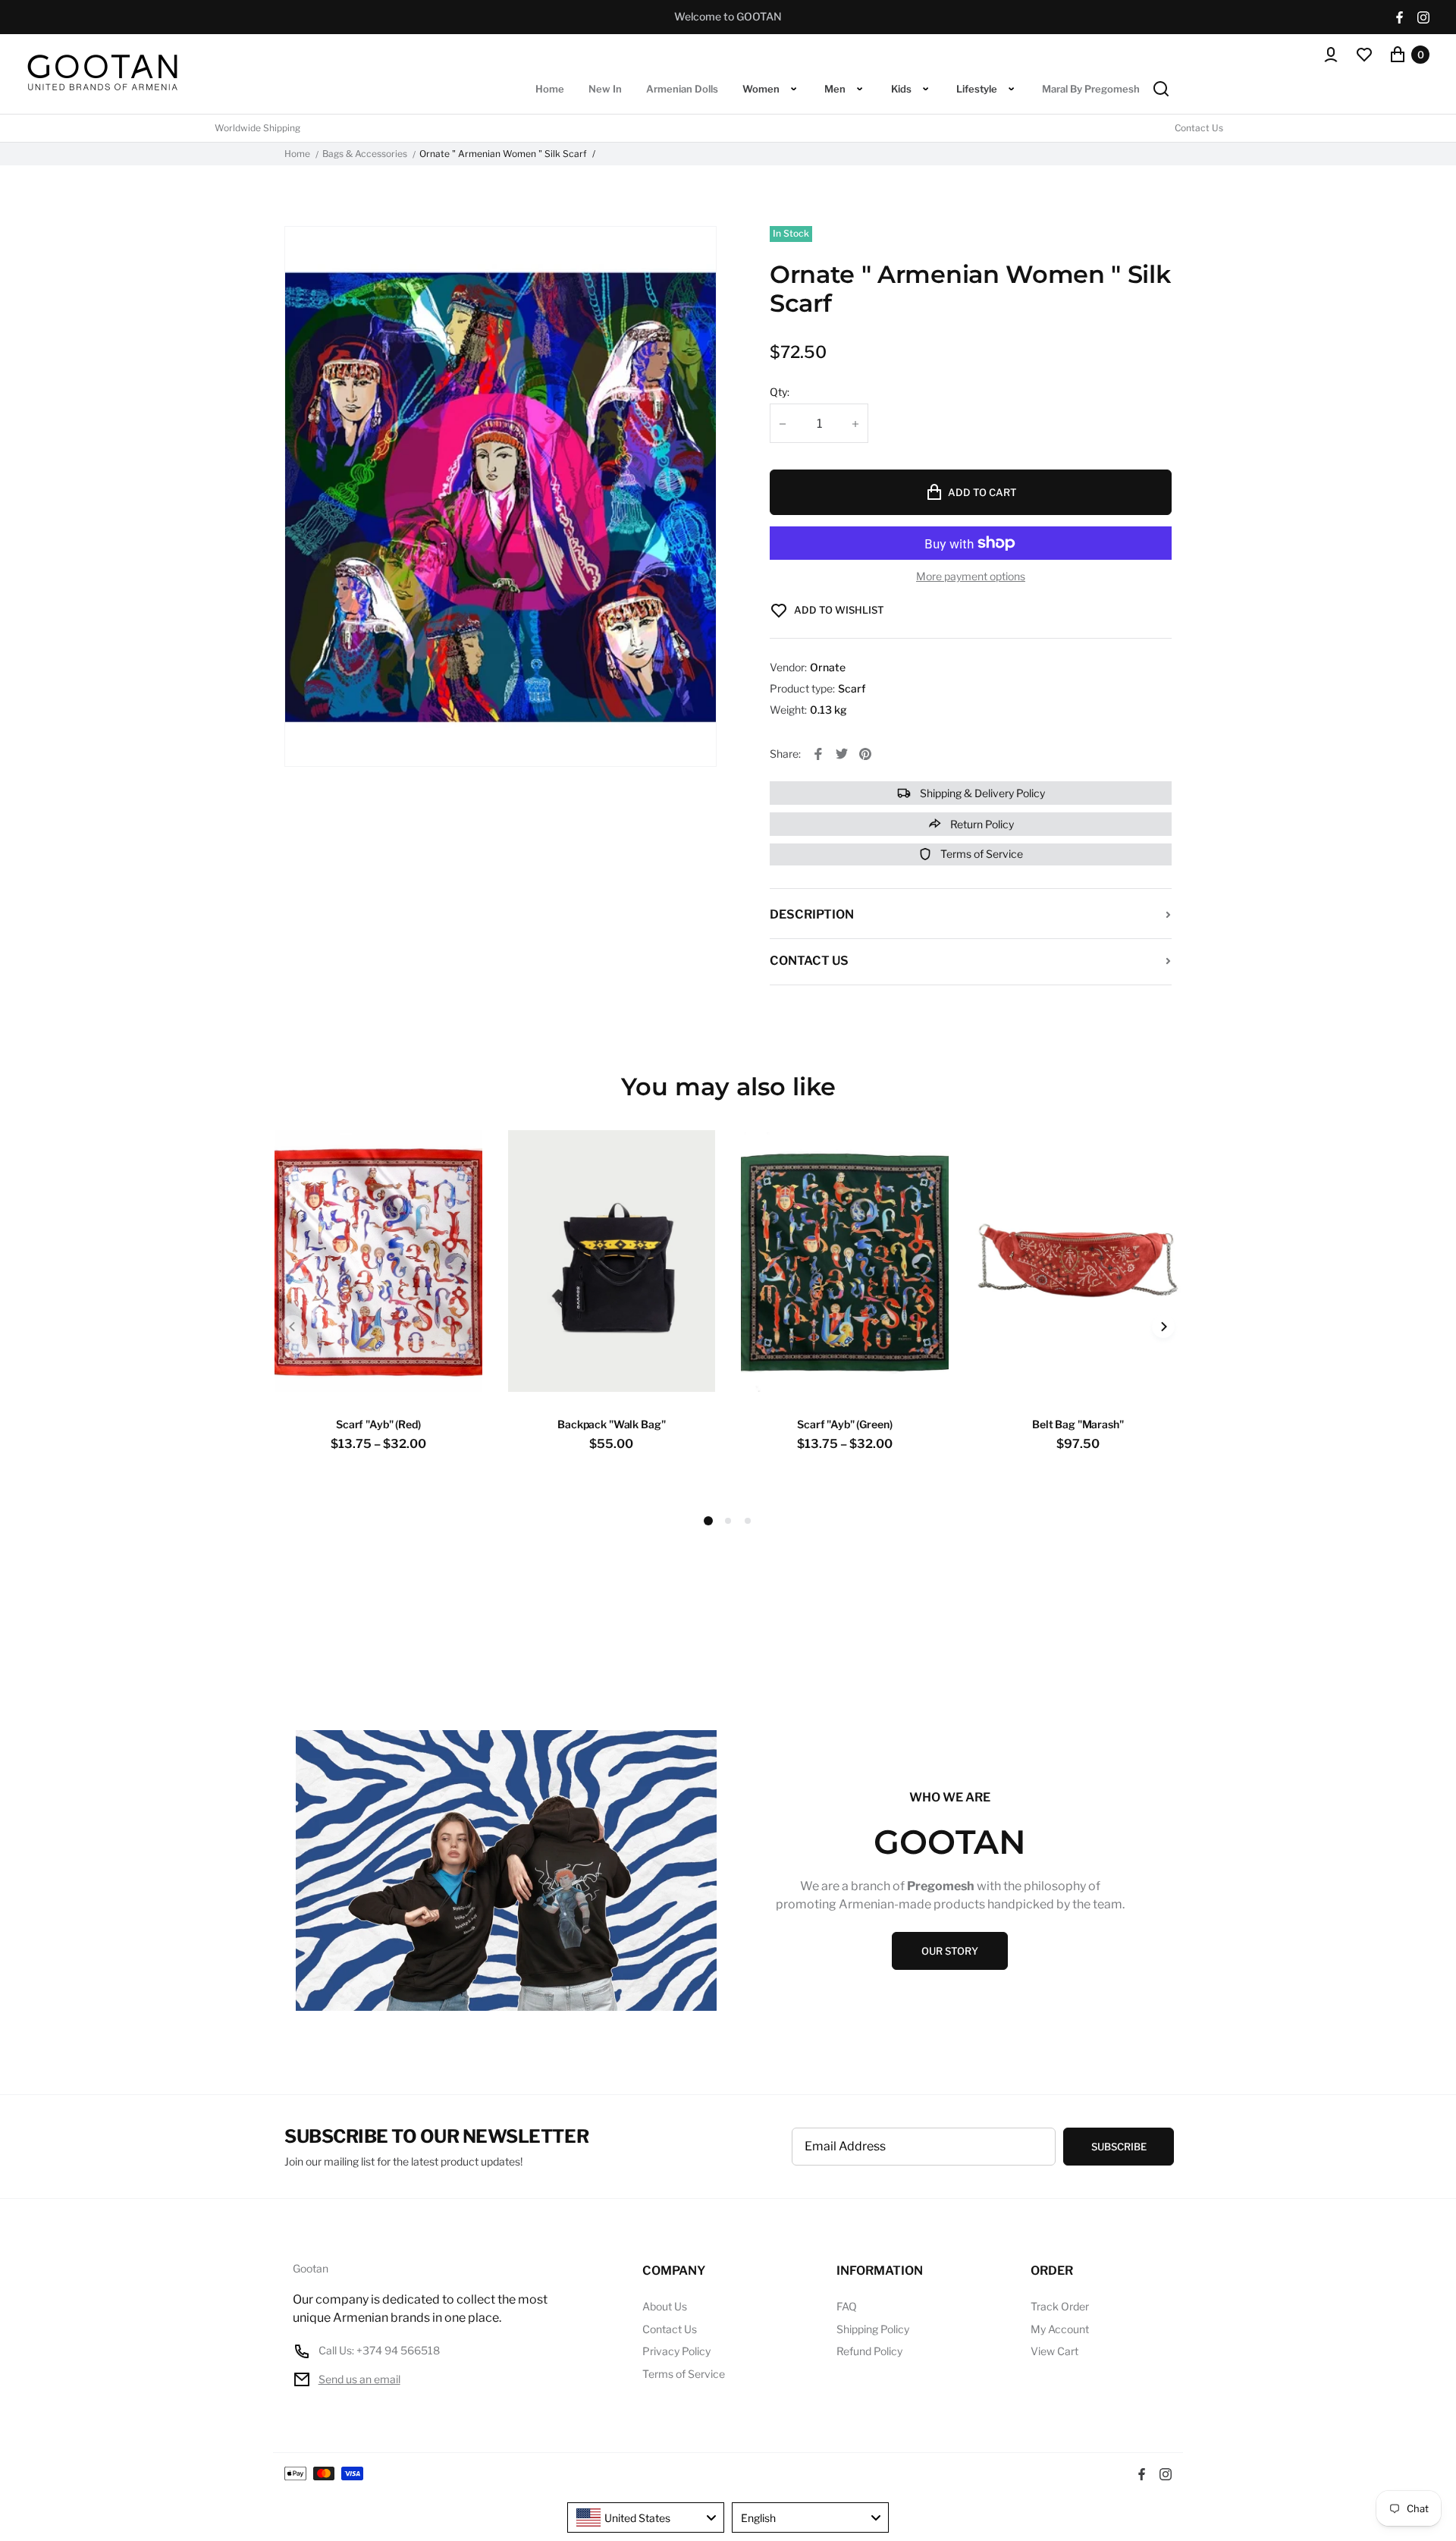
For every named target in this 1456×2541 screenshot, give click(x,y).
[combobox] (646, 2517)
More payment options (971, 576)
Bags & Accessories (365, 154)
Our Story (950, 1951)
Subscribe (1119, 2147)
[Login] (1331, 55)
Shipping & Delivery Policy (981, 793)
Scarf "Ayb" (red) (378, 1424)
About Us (665, 2306)
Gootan (311, 2269)
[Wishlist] (1364, 55)
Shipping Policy (873, 2329)
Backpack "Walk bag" (611, 1424)
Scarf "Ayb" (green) (844, 1424)
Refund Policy (869, 2351)
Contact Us (1199, 128)
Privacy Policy (676, 2351)
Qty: (780, 392)
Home (297, 154)
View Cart (1054, 2351)
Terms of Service (981, 854)
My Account (1060, 2329)
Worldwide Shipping (257, 128)
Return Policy (981, 824)
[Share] (818, 754)
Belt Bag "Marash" (1078, 1424)
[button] (728, 1521)
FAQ (847, 2306)
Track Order (1060, 2306)
